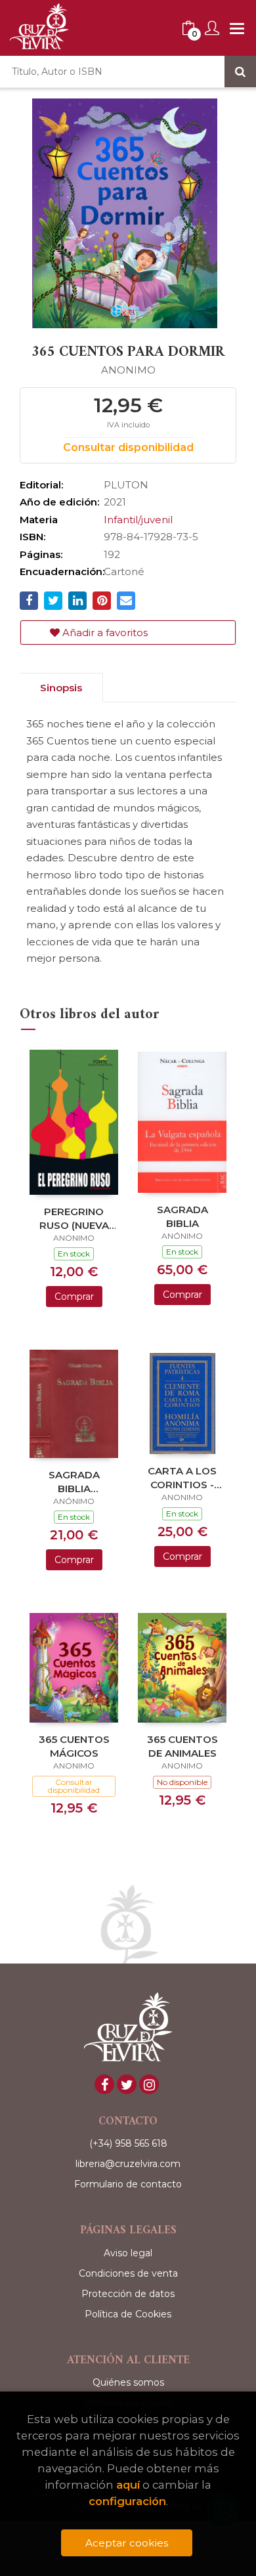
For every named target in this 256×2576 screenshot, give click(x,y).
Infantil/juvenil (138, 520)
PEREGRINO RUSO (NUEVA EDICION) (74, 1218)
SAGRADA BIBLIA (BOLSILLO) (74, 1481)
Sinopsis (61, 688)
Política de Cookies (128, 2314)
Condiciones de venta (128, 2273)
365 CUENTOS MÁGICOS (74, 1746)
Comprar (74, 1297)
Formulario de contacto (128, 2184)
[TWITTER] (127, 2084)
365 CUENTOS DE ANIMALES (182, 1746)
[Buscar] (240, 72)
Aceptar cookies (127, 2543)
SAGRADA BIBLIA (182, 1216)
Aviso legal (128, 2253)
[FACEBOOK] (104, 2084)
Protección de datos (128, 2294)
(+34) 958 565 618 (128, 2143)
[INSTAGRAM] (149, 2084)
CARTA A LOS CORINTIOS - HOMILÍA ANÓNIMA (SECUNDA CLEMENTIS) (182, 1477)
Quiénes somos (128, 2382)
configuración (127, 2501)
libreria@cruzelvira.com (128, 2164)
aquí (128, 2485)
